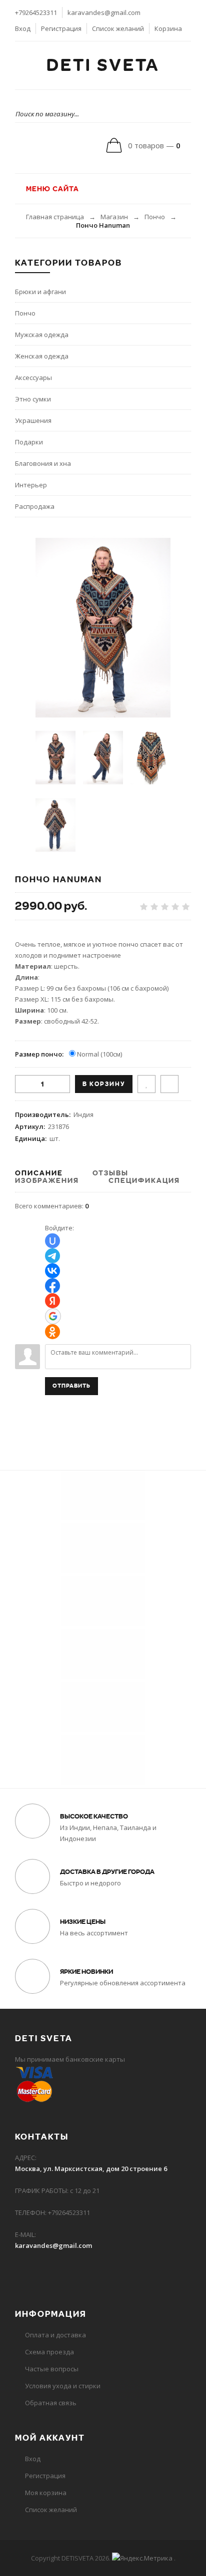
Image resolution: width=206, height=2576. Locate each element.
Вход (23, 28)
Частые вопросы (52, 2369)
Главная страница (55, 217)
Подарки (29, 442)
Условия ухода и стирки (63, 2386)
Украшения (33, 420)
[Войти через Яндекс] (52, 1301)
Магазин (114, 217)
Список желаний (118, 28)
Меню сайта (51, 189)
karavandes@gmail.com (104, 12)
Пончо (155, 217)
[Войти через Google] (53, 1316)
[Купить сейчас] (169, 1084)
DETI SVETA (103, 65)
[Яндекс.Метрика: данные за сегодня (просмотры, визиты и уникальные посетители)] (142, 2558)
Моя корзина (46, 2493)
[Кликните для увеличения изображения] (103, 628)
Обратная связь (51, 2403)
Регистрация (61, 28)
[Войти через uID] (52, 1241)
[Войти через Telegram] (52, 1256)
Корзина (168, 28)
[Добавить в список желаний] (146, 1084)
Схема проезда (49, 2352)
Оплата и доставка (55, 2335)
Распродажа (35, 506)
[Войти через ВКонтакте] (52, 1271)
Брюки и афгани (40, 292)
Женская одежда (42, 356)
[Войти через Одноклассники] (52, 1332)
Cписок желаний (51, 2510)
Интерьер (31, 485)
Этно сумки (33, 399)
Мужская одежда (42, 335)
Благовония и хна (43, 463)
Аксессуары (33, 377)
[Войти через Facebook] (52, 1286)
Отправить (71, 1386)
